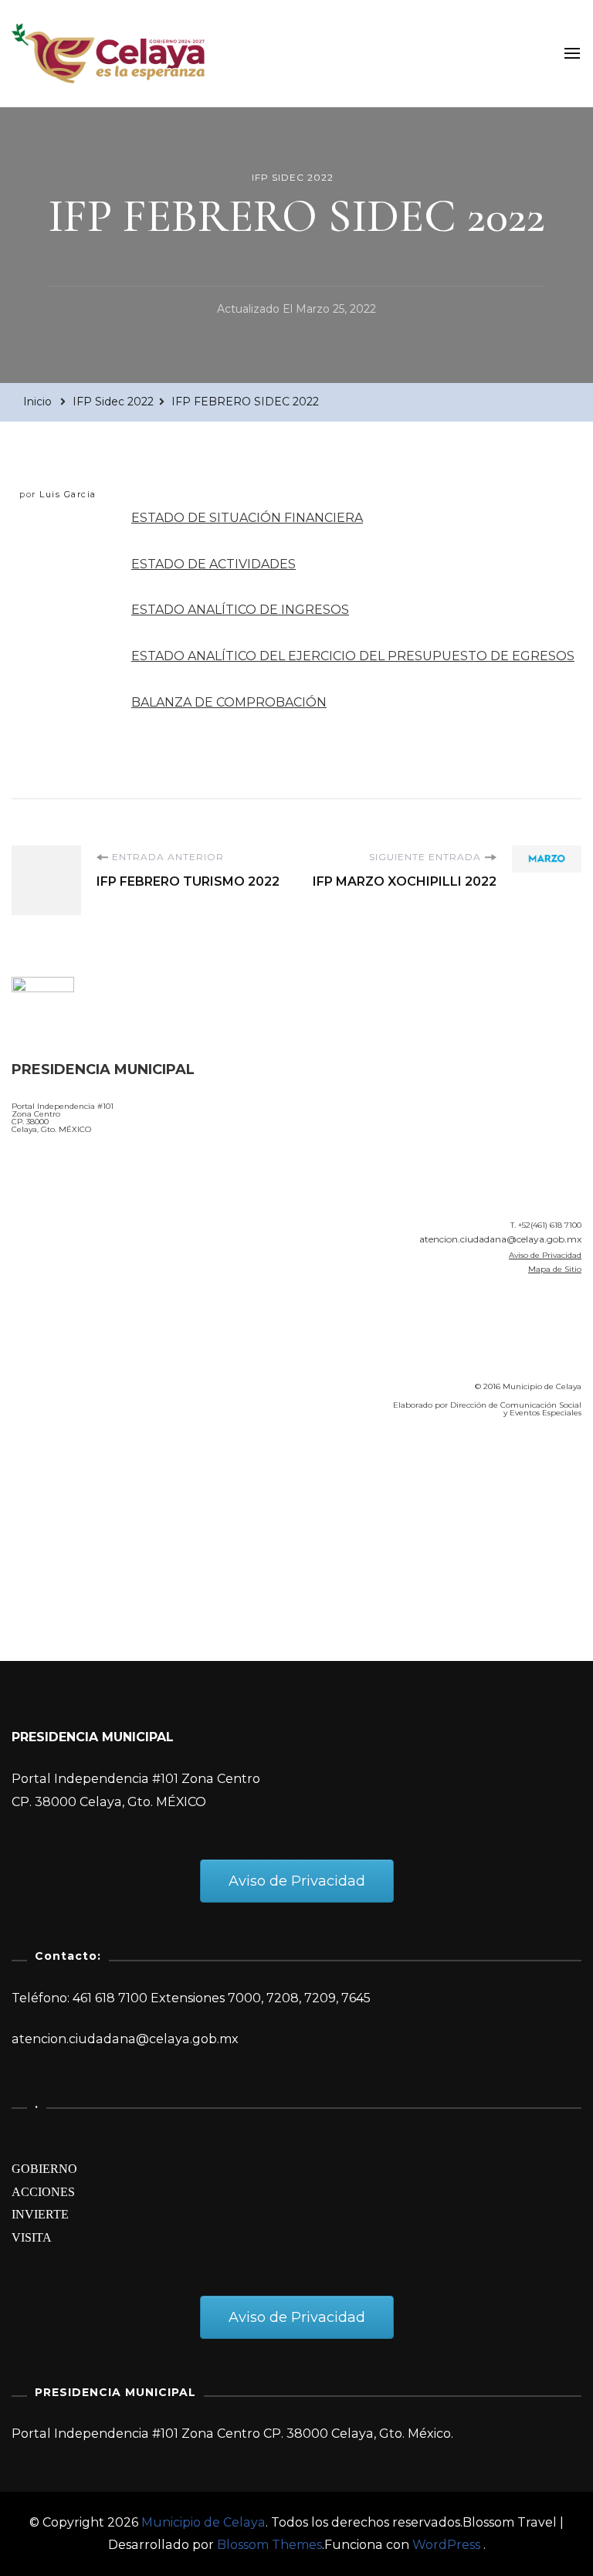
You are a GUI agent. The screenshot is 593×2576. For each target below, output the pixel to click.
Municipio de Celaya (203, 2522)
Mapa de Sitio (555, 1269)
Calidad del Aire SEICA (94, 1474)
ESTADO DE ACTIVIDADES (213, 564)
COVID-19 (45, 1518)
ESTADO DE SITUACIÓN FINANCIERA (247, 518)
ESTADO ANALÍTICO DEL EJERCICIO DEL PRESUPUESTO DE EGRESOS (353, 656)
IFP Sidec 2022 (293, 177)
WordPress (446, 2545)
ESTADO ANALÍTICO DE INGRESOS (240, 610)
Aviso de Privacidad (545, 1255)
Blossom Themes (269, 2545)
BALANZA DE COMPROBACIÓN (229, 702)
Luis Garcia (68, 494)
